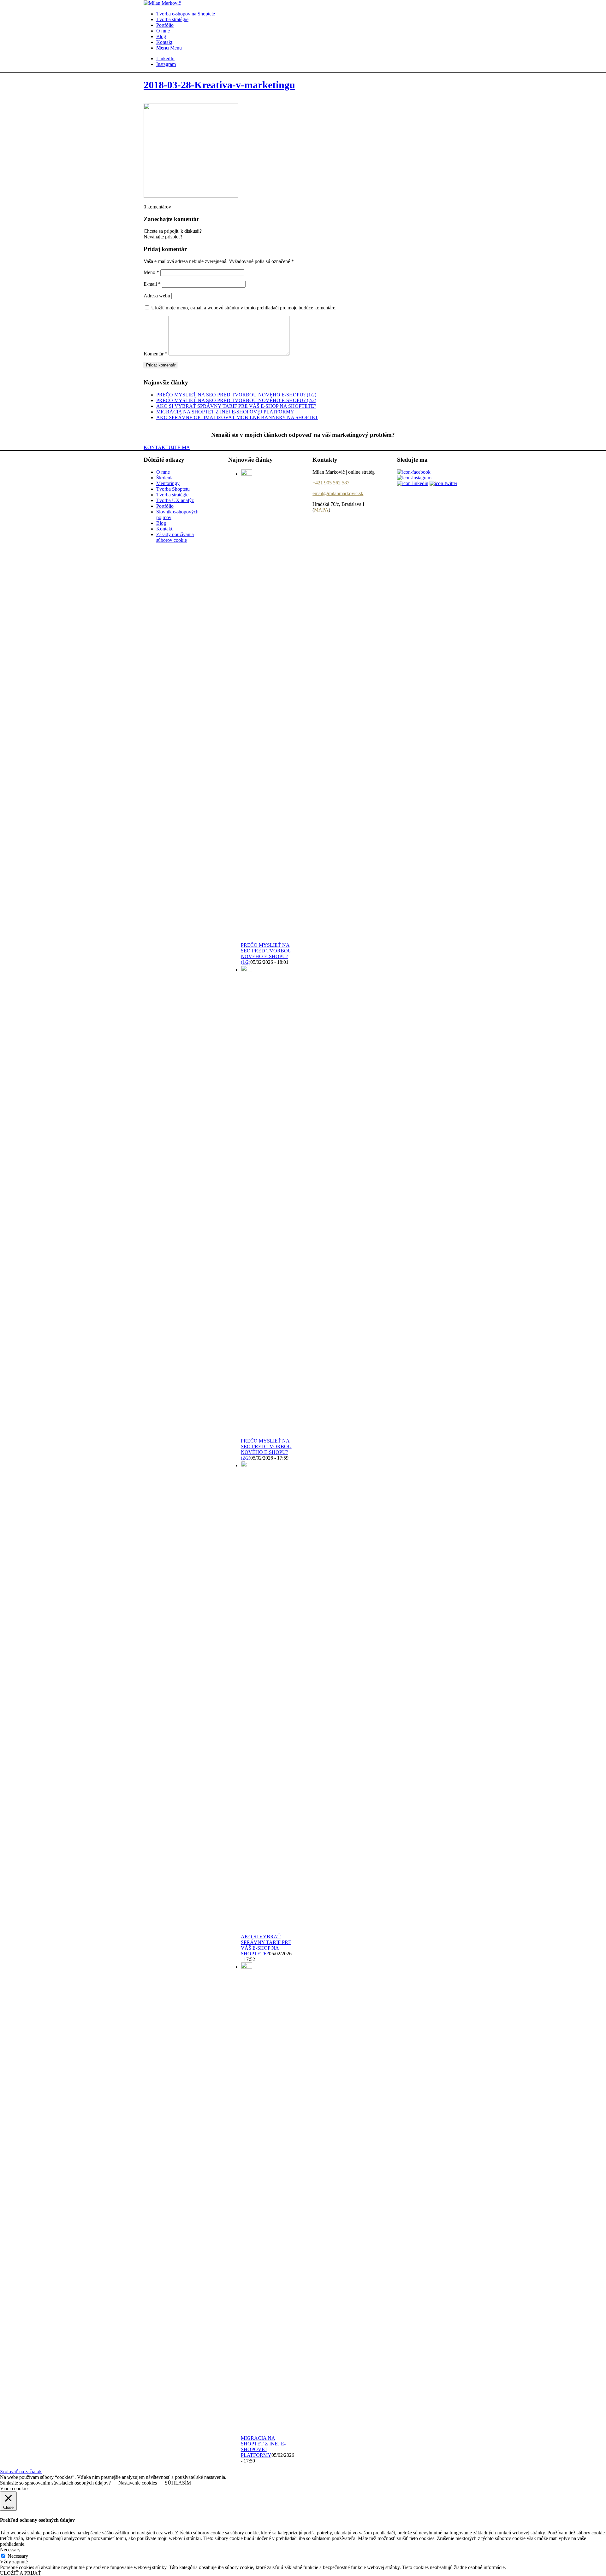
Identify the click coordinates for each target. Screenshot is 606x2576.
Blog (161, 523)
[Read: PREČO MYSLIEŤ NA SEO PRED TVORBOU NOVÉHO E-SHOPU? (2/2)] (247, 970)
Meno (151, 272)
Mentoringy (168, 483)
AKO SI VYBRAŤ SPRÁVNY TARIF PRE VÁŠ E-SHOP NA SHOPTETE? (236, 406)
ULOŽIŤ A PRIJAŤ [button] (21, 2573)
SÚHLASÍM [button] (178, 2483)
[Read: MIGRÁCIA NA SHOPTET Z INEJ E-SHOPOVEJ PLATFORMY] (247, 1967)
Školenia (165, 478)
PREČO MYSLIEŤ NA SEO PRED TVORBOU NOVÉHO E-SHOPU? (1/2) (236, 395)
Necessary (18, 2556)
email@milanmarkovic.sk (338, 493)
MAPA (321, 510)
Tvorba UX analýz (175, 500)
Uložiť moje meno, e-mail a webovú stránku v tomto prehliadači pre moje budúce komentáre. (244, 308)
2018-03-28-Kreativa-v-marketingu (219, 85)
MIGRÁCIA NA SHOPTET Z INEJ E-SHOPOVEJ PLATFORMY (225, 412)
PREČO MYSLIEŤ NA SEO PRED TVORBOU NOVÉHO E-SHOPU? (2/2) (236, 400)
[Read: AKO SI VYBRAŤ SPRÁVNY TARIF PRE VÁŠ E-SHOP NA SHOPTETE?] (247, 1465)
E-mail (152, 284)
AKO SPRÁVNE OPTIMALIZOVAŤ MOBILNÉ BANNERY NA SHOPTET (237, 417)
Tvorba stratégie (172, 495)
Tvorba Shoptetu (173, 489)
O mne (163, 472)
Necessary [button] (10, 2550)
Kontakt (164, 529)
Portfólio (165, 506)
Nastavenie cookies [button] (138, 2483)
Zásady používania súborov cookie (175, 537)
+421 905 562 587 (331, 483)
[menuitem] (309, 14)
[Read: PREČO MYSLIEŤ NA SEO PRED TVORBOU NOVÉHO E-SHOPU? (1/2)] (247, 474)
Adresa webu (157, 296)
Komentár (155, 354)
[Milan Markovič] (162, 3)
